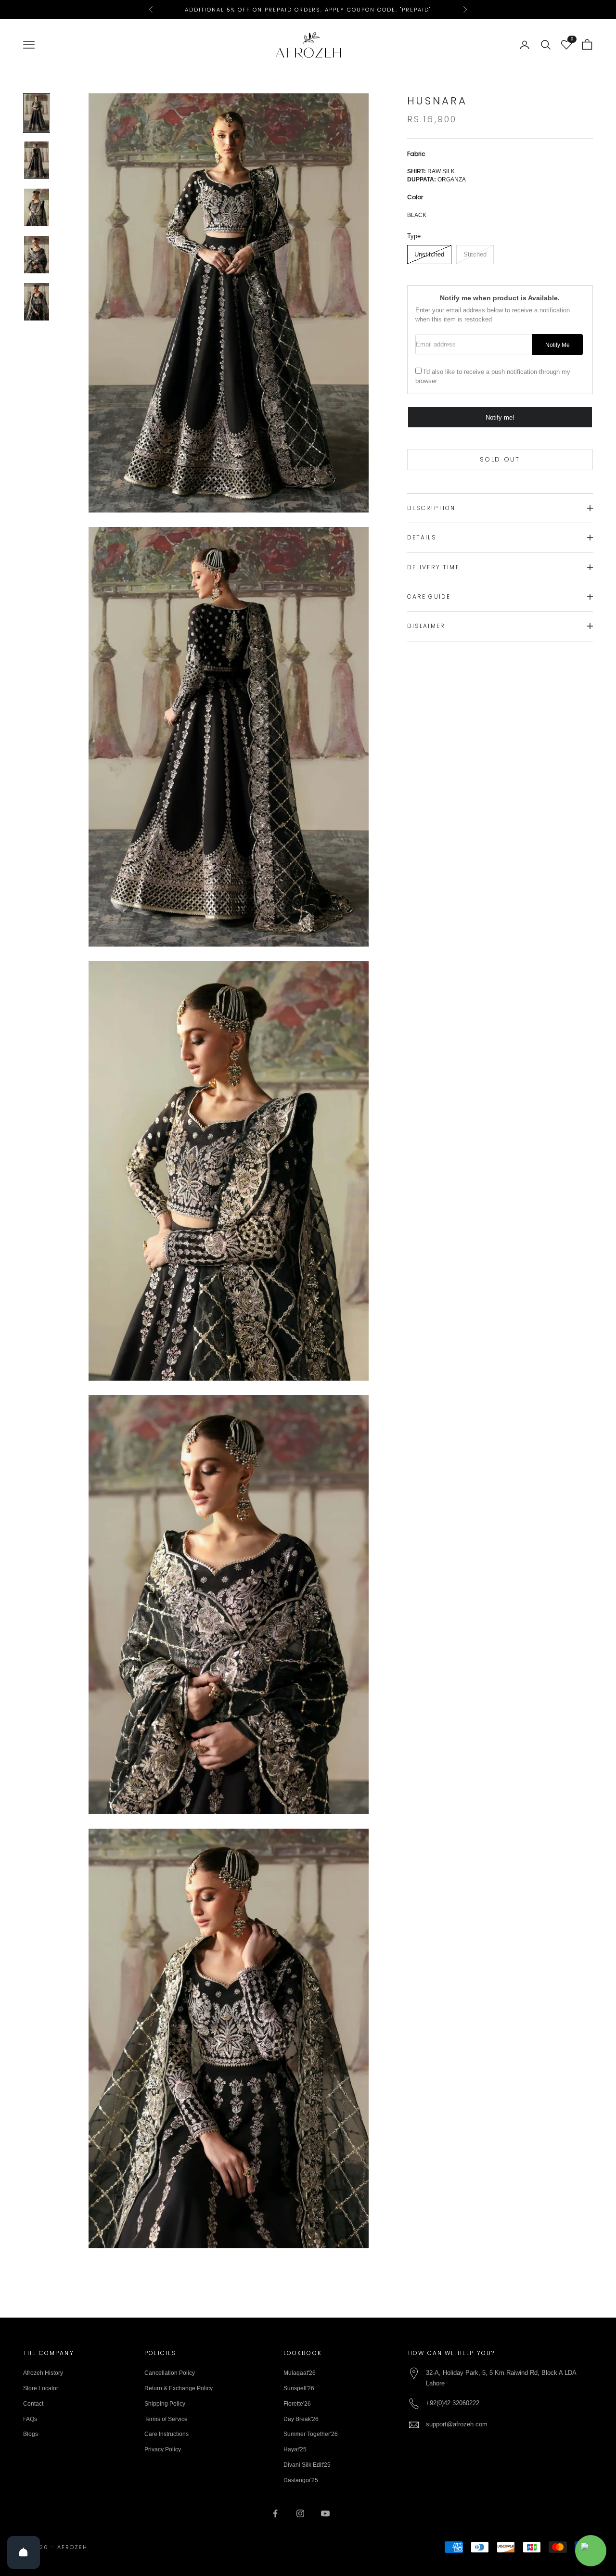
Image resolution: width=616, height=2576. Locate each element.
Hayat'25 (295, 2449)
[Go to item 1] (37, 113)
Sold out (500, 459)
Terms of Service (166, 2419)
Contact (33, 2404)
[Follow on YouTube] (325, 2513)
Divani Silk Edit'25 (307, 2465)
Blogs (31, 2434)
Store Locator (41, 2388)
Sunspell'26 (299, 2388)
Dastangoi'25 (301, 2480)
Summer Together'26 (311, 2434)
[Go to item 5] (37, 302)
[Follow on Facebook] (275, 2513)
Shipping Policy (165, 2404)
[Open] (24, 2552)
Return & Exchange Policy (179, 2388)
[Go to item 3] (37, 207)
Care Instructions (167, 2434)
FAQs (30, 2419)
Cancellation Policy (170, 2373)
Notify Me (558, 345)
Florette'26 (297, 2404)
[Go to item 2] (37, 160)
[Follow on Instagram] (300, 2513)
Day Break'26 (301, 2419)
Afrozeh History (43, 2373)
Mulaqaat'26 (300, 2373)
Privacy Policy (163, 2449)
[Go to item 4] (37, 255)
